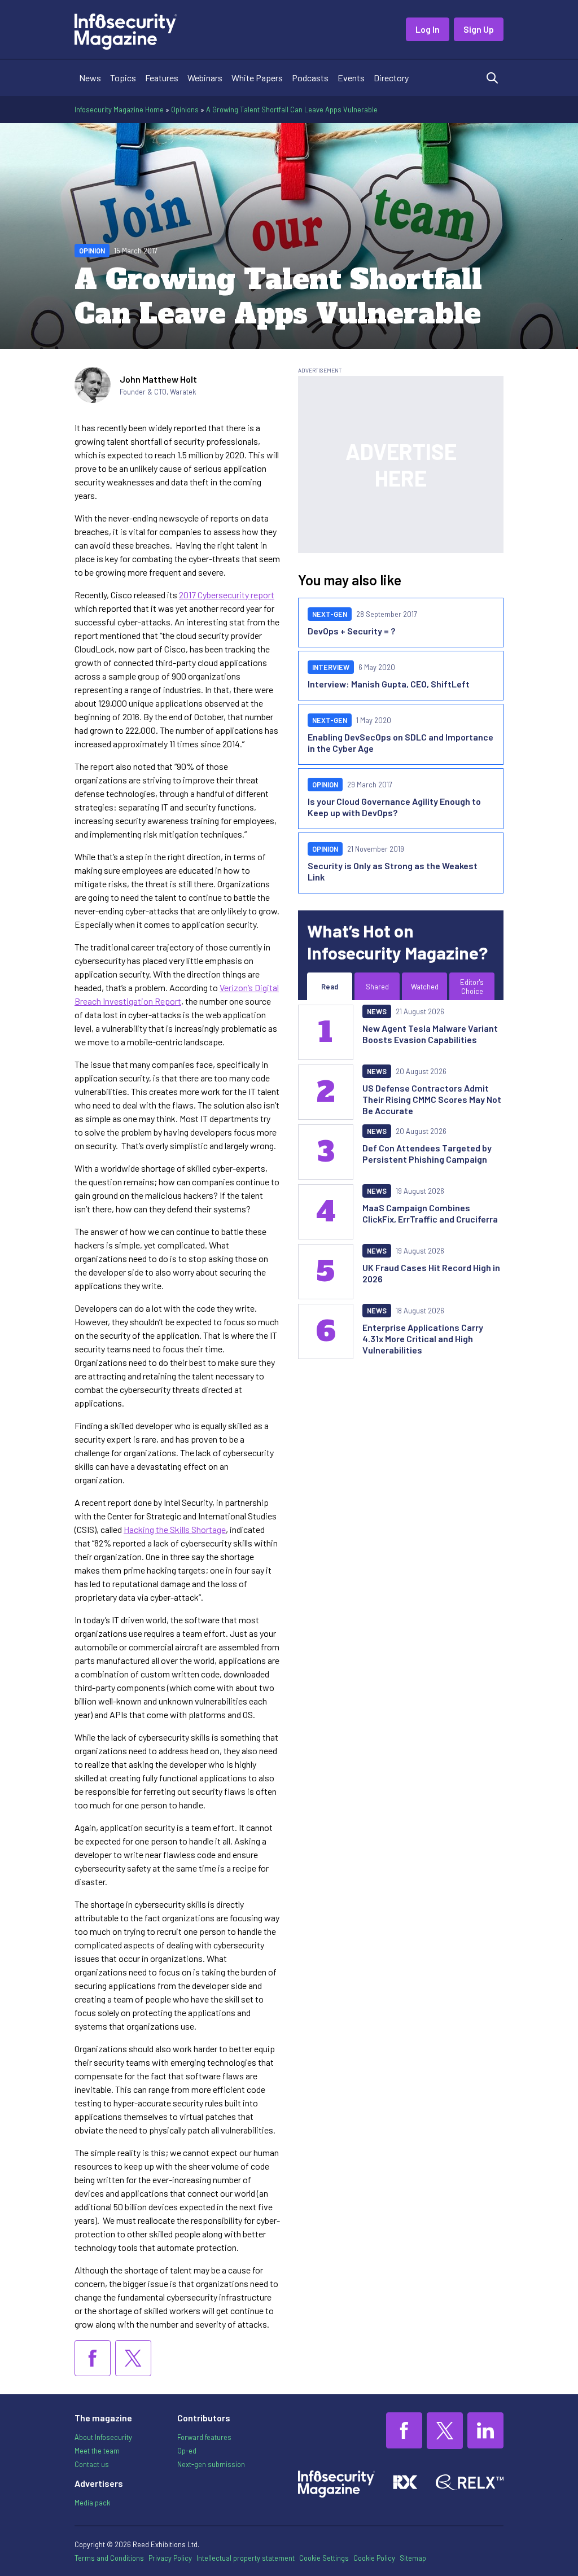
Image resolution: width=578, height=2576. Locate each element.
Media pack (92, 2503)
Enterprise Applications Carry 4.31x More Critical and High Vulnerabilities (423, 1339)
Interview (331, 667)
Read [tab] (330, 987)
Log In (428, 29)
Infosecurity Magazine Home (119, 109)
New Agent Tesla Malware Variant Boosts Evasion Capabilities (430, 1034)
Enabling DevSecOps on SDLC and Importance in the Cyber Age (400, 742)
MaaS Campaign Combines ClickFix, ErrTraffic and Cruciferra (430, 1213)
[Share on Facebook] (93, 2358)
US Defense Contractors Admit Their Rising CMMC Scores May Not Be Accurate (432, 1099)
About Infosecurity (103, 2437)
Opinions (185, 109)
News (90, 78)
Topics (123, 78)
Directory (391, 78)
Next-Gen (330, 614)
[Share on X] (133, 2358)
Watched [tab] (425, 987)
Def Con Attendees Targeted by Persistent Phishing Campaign (427, 1153)
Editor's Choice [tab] (472, 987)
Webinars (205, 78)
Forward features (204, 2437)
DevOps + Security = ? (351, 631)
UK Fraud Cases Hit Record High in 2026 (431, 1273)
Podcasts (310, 78)
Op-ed (187, 2451)
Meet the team (97, 2451)
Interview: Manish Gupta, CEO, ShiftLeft (389, 684)
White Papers (257, 78)
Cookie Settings (324, 2558)
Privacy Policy (170, 2558)
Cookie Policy (374, 2558)
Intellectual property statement (246, 2558)
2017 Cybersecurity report (227, 595)
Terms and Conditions (109, 2558)
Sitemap (413, 2558)
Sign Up (479, 29)
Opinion (92, 251)
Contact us (92, 2464)
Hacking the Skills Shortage (175, 1529)
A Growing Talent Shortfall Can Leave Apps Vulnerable (292, 109)
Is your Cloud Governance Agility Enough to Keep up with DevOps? (394, 807)
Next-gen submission (211, 2464)
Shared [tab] (377, 987)
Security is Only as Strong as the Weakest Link (393, 871)
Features (162, 78)
